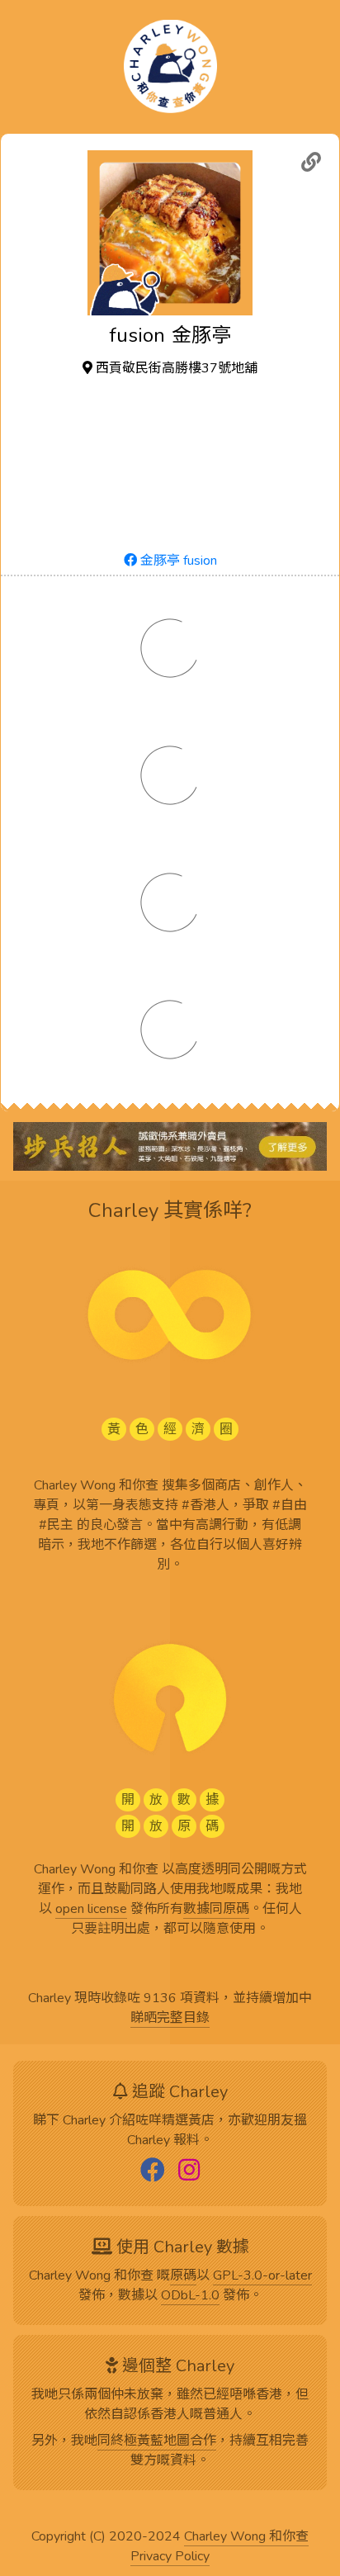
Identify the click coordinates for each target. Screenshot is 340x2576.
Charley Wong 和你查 (246, 2537)
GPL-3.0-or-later (262, 2276)
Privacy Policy (170, 2557)
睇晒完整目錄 (170, 2019)
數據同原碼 (216, 1910)
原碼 (183, 2276)
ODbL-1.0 (190, 2296)
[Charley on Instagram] (189, 2171)
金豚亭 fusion (177, 561)
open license (91, 1910)
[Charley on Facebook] (153, 2171)
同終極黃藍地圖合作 (157, 2441)
